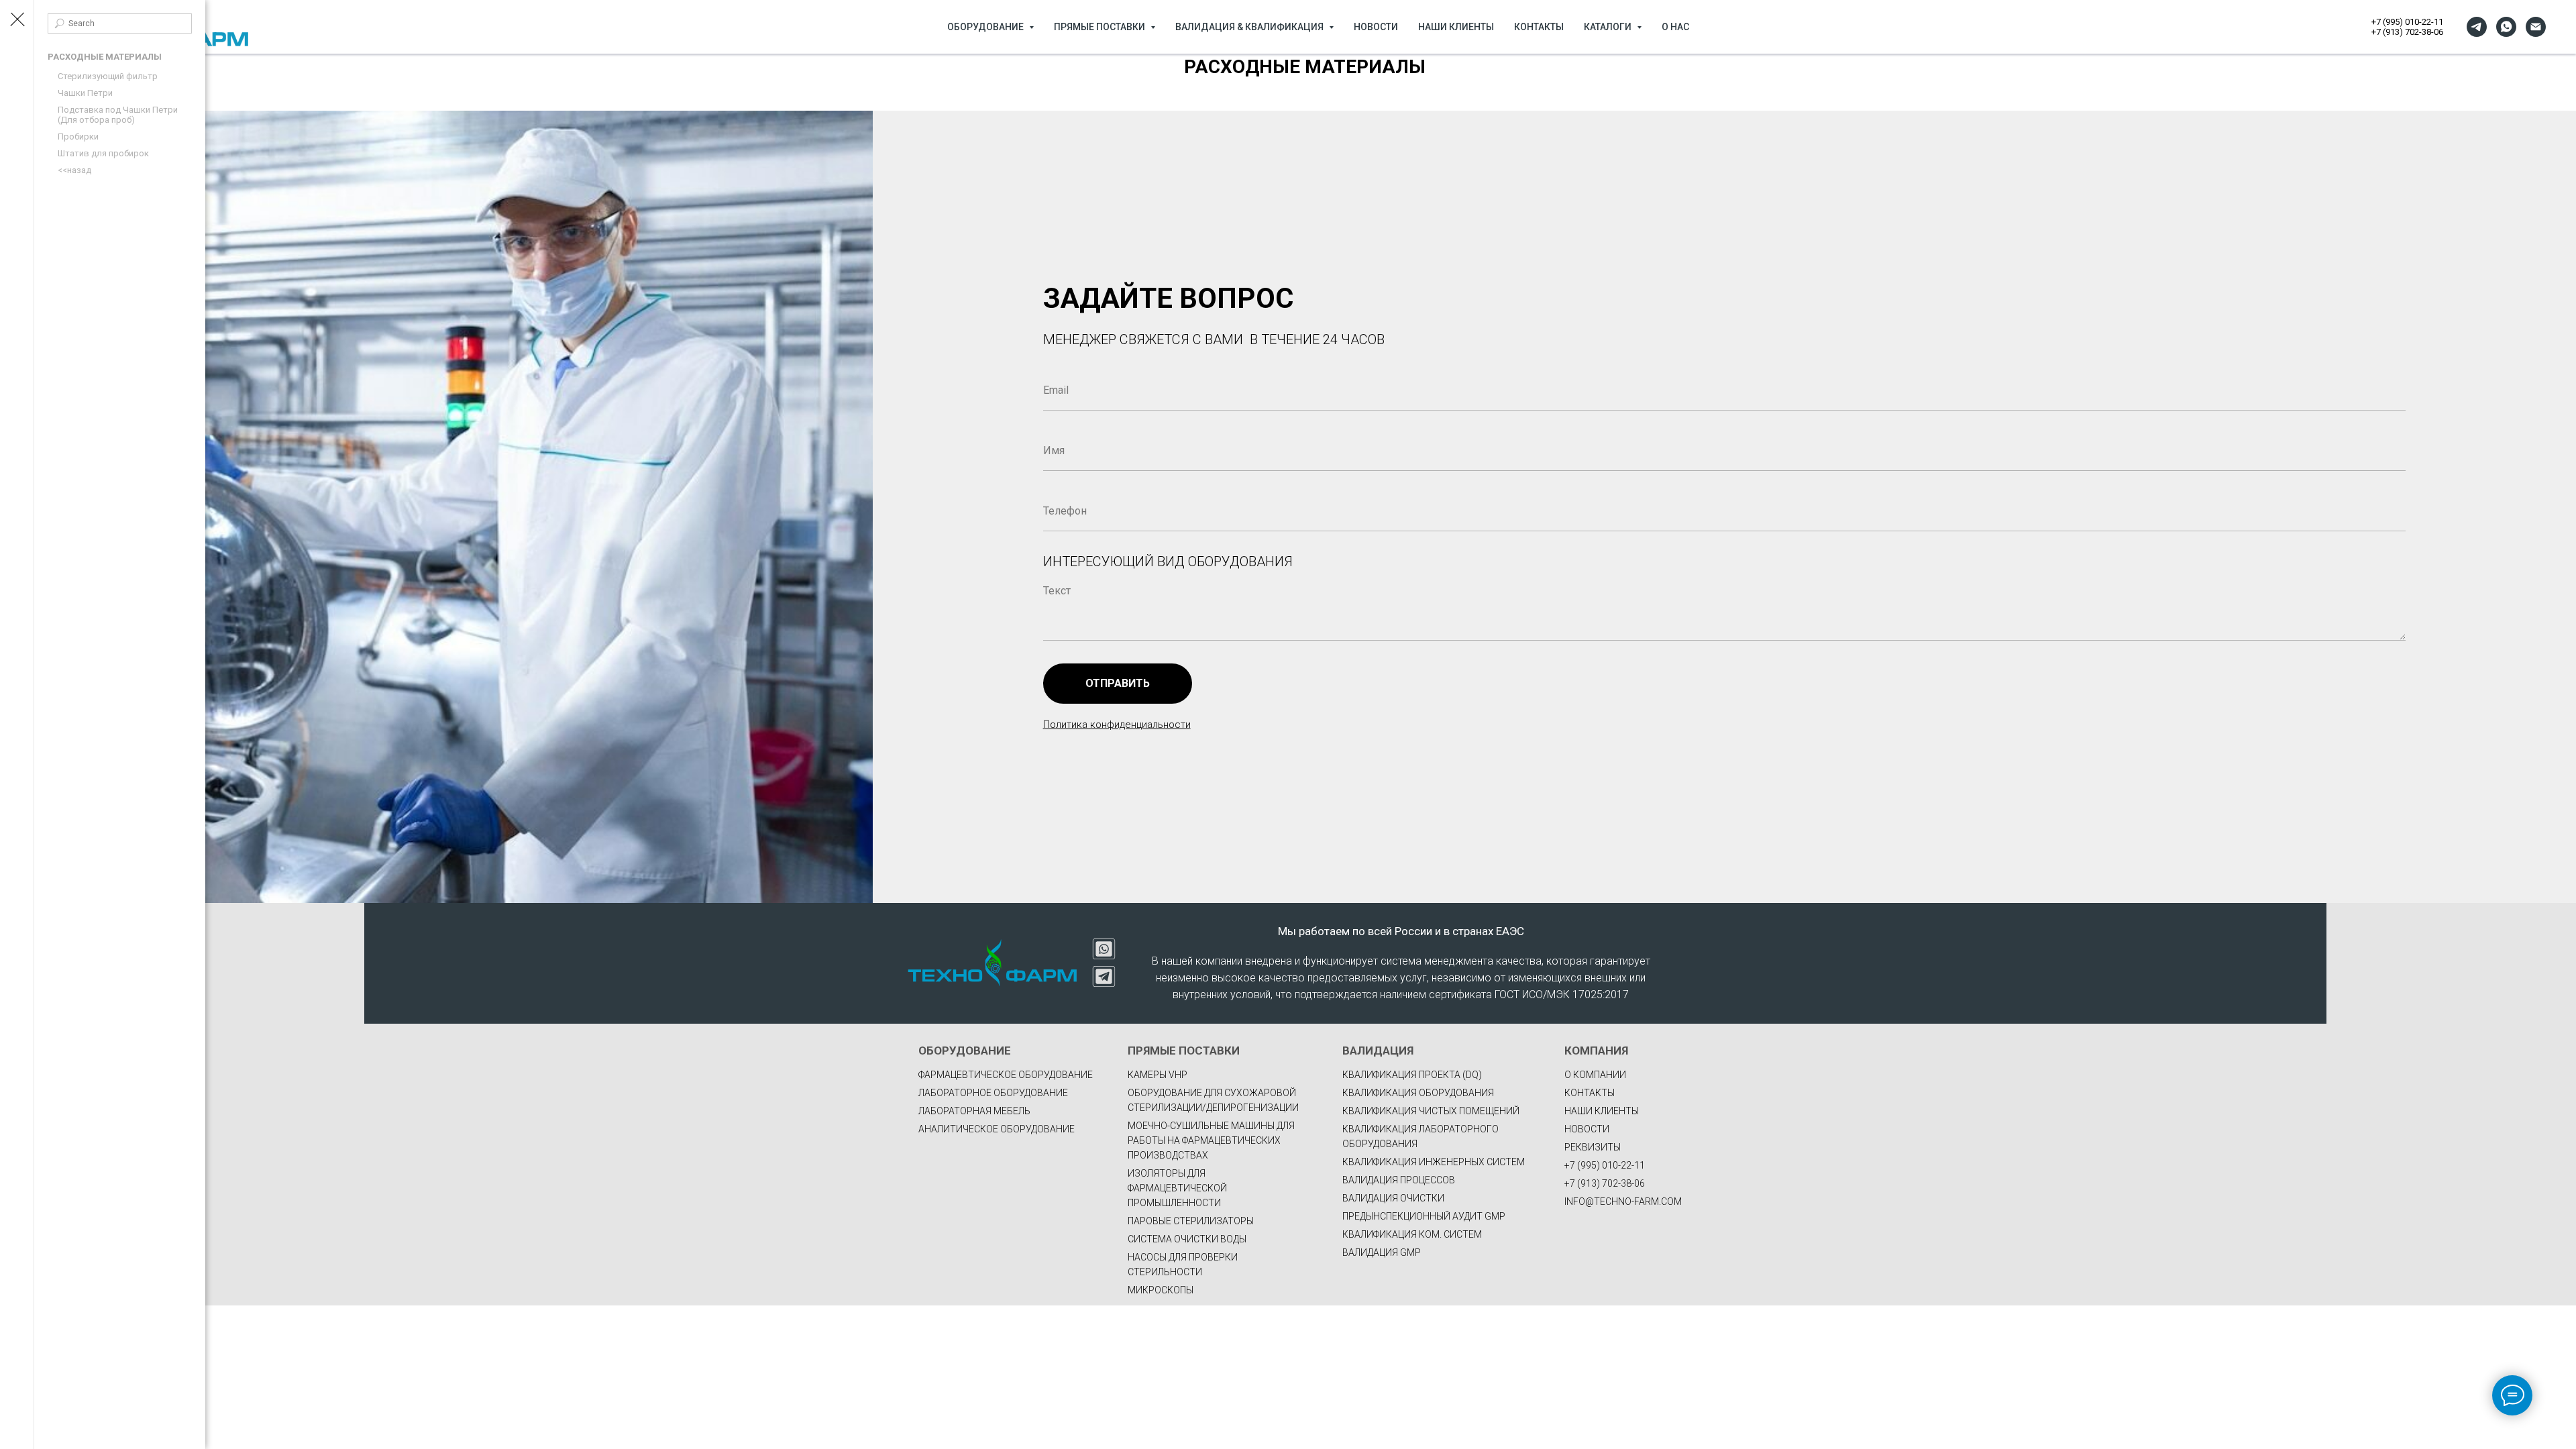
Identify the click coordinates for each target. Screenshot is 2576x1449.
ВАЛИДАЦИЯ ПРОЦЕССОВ (1399, 1180)
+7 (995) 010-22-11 (2407, 22)
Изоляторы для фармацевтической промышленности (1177, 1188)
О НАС (1675, 27)
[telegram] (2477, 27)
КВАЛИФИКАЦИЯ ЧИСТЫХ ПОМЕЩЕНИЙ (1431, 1111)
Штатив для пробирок (103, 153)
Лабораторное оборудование (993, 1093)
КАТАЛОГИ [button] (1609, 27)
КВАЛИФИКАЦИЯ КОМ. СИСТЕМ (1412, 1234)
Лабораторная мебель (974, 1111)
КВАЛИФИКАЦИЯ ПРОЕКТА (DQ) (1412, 1075)
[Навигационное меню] (17, 20)
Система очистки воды (1187, 1239)
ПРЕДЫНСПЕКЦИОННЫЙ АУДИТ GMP (1424, 1216)
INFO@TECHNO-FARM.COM (1623, 1201)
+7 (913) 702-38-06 (2407, 32)
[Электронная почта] (2536, 27)
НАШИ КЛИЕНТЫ (1456, 27)
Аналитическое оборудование (997, 1129)
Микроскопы (1161, 1290)
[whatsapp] (2506, 27)
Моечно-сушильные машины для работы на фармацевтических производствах (1211, 1140)
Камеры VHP (1158, 1075)
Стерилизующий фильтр (108, 76)
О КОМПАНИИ (1595, 1075)
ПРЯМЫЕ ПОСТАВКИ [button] (1101, 27)
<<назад (74, 170)
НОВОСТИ (1376, 27)
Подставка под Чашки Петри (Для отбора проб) (118, 115)
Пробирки (78, 137)
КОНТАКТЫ (1539, 27)
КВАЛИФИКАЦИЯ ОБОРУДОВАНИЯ (1418, 1093)
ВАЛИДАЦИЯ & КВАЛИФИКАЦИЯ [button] (1250, 27)
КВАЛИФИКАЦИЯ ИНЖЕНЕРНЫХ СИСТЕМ (1434, 1162)
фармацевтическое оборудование (1006, 1075)
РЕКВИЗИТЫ (1593, 1147)
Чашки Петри (85, 93)
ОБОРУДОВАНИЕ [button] (986, 27)
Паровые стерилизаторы (1191, 1221)
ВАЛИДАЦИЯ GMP (1382, 1252)
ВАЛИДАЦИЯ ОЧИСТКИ (1393, 1198)
